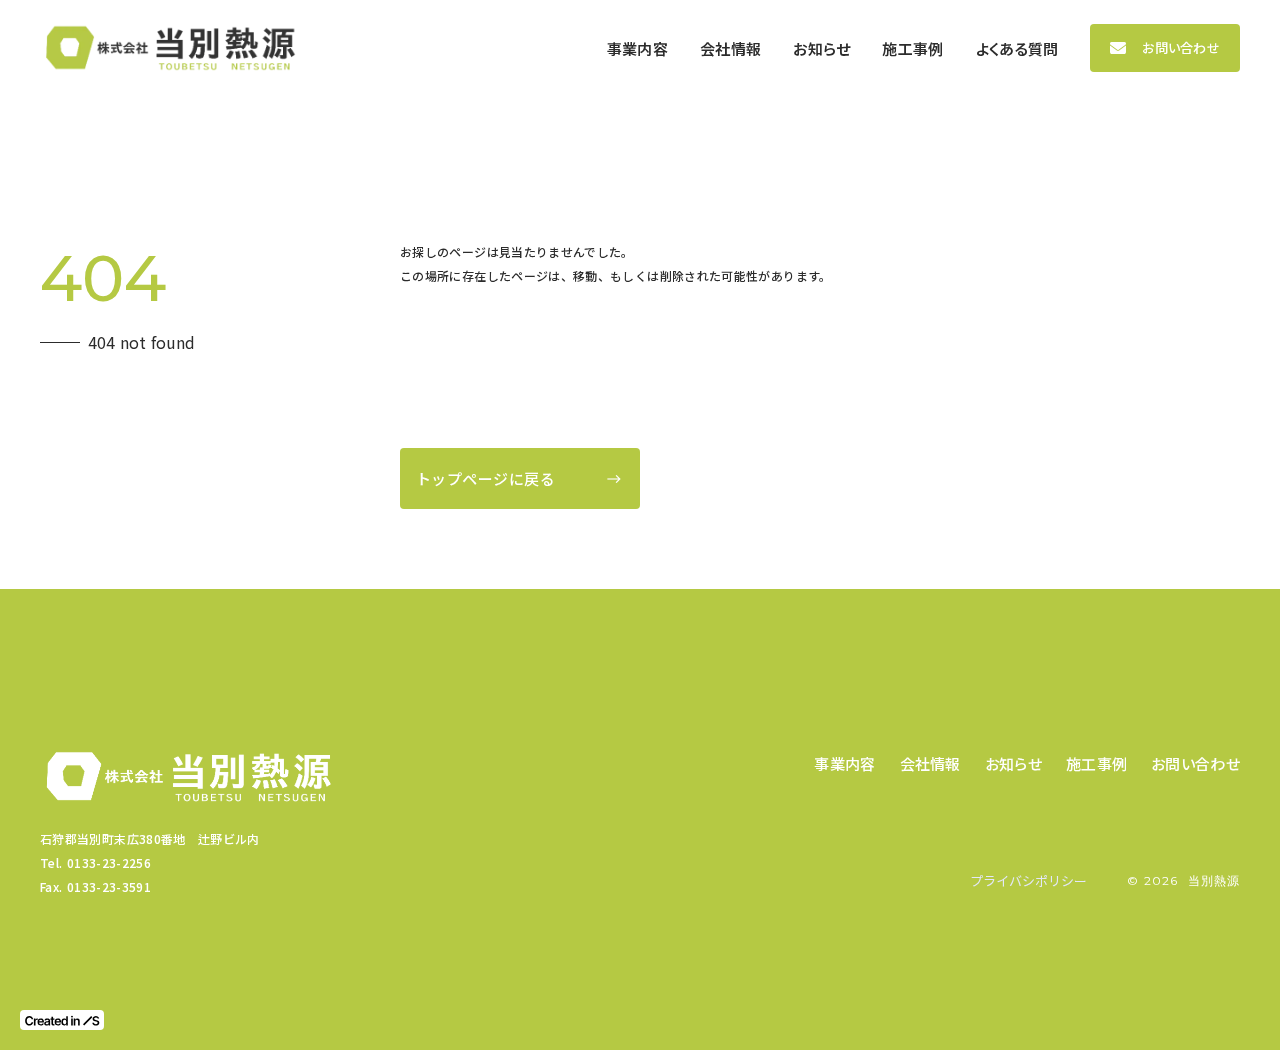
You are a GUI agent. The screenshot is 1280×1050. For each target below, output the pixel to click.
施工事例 (1096, 763)
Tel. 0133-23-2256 (95, 862)
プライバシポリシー (1028, 881)
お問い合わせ (1181, 47)
